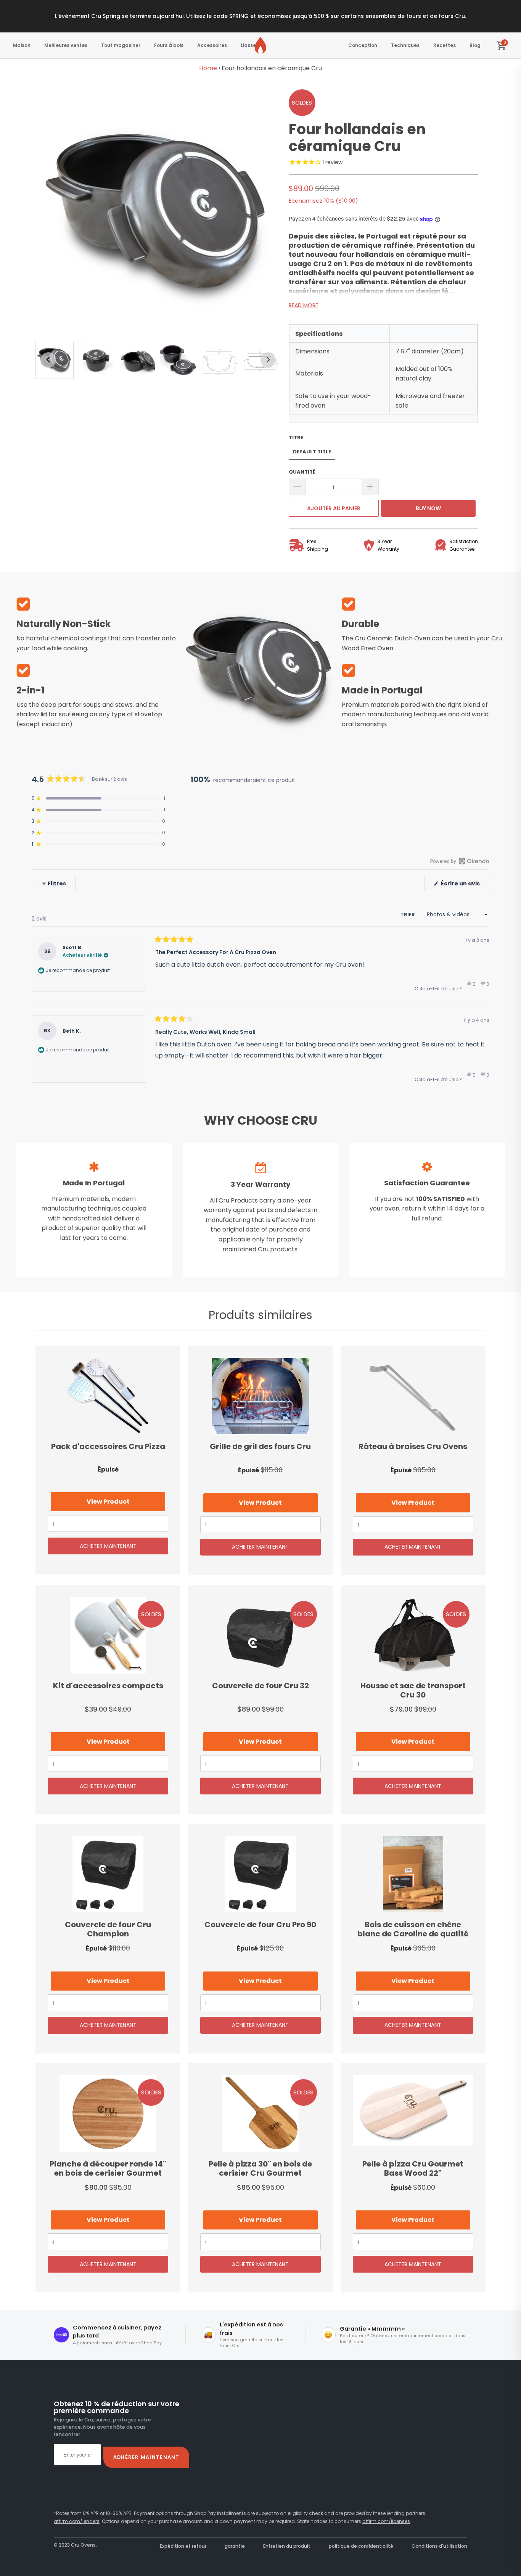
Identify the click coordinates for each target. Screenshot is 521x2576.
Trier (408, 915)
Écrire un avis (465, 885)
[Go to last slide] (48, 360)
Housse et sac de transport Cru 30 (413, 1635)
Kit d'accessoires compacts (108, 1635)
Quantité (302, 472)
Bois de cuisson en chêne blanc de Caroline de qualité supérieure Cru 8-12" (413, 1874)
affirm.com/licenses (386, 2521)
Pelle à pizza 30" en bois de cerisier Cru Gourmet (260, 2113)
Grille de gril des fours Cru (260, 1396)
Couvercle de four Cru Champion (108, 1874)
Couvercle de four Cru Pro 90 (260, 1874)
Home (208, 68)
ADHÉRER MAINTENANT (146, 2457)
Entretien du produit (287, 2546)
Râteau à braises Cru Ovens (413, 1396)
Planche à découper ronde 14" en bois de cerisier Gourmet (108, 2113)
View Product (108, 1502)
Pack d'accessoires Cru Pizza (108, 1396)
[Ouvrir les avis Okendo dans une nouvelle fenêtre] (460, 861)
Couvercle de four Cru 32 (260, 1635)
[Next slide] (268, 360)
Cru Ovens (83, 2545)
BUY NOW (428, 508)
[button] (96, 360)
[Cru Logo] (260, 45)
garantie (235, 2546)
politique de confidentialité (361, 2546)
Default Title (312, 452)
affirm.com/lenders (77, 2521)
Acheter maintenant (108, 1546)
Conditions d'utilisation (439, 2546)
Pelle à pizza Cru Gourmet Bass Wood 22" (413, 2113)
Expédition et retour (183, 2546)
